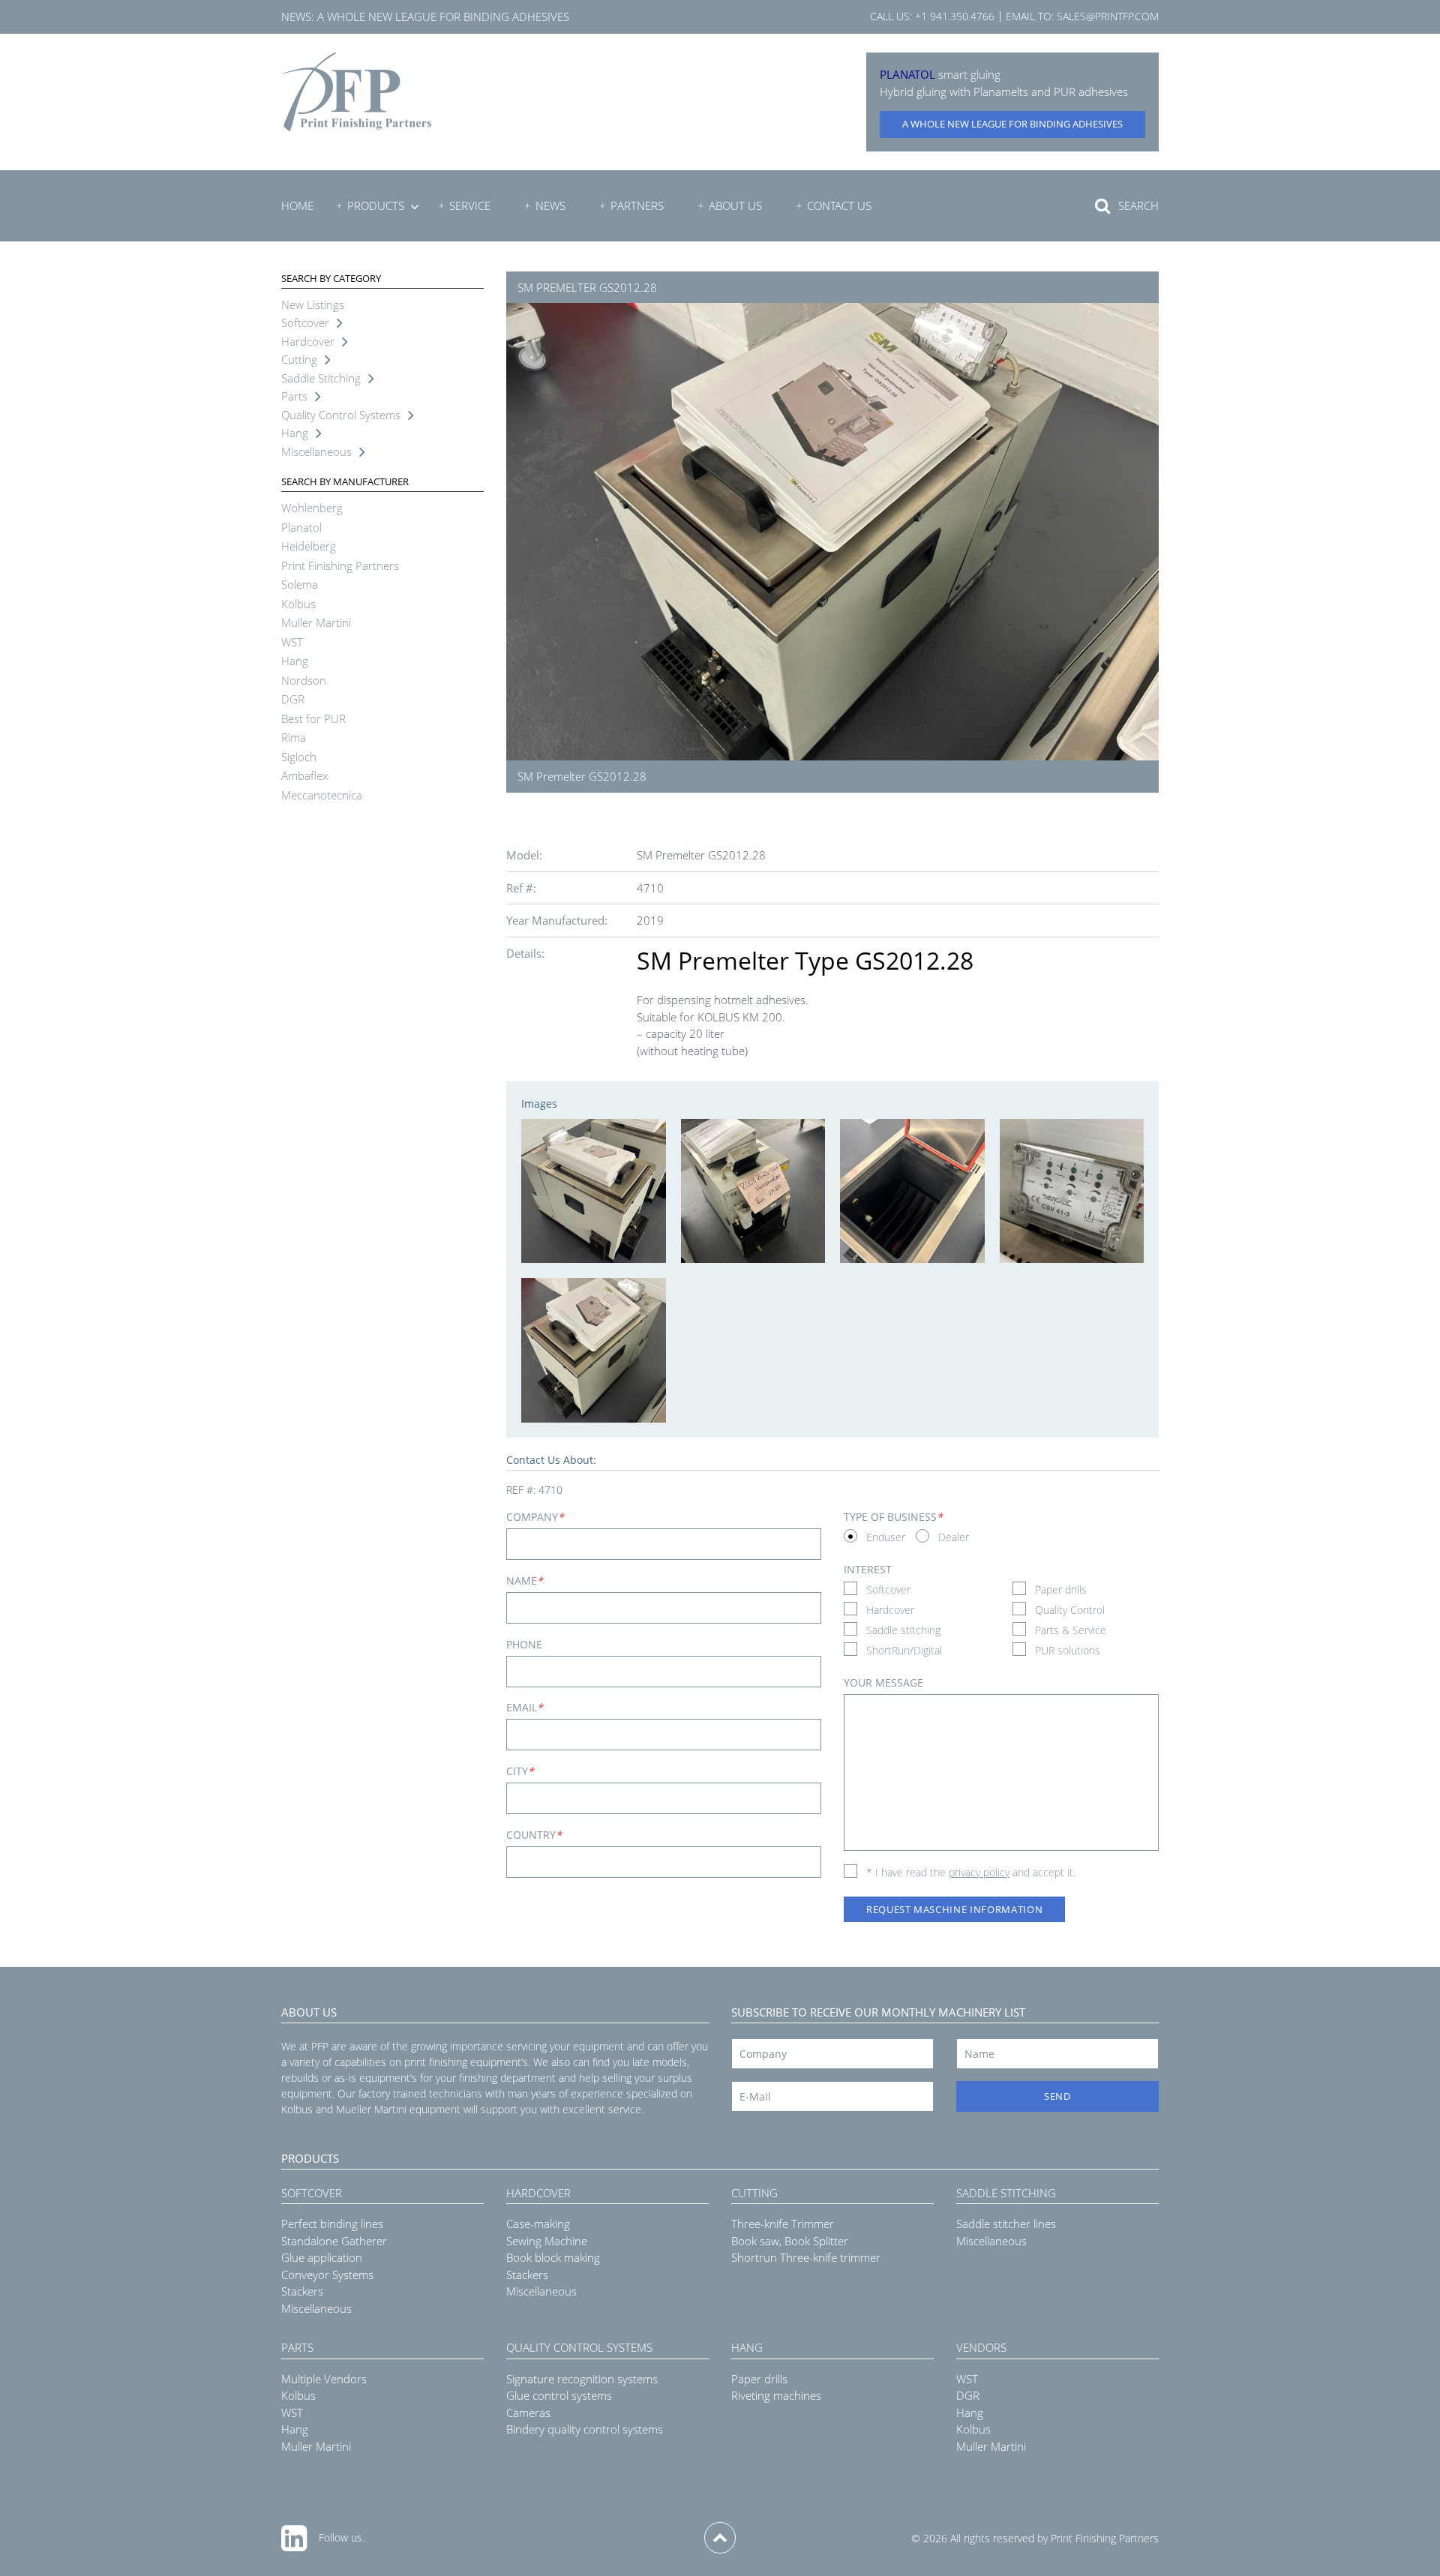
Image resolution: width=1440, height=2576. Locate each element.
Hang (295, 433)
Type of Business (893, 1517)
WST (292, 642)
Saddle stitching (903, 1630)
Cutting (299, 359)
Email (525, 1707)
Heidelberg (309, 546)
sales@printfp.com (1108, 16)
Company (535, 1517)
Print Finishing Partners (340, 565)
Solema (300, 584)
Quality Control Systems (341, 415)
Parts (294, 396)
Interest (868, 1569)
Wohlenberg (312, 508)
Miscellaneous (316, 451)
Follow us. (342, 2537)
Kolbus (298, 604)
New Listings (313, 304)
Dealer (954, 1537)
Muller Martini (316, 622)
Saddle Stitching (321, 378)
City (520, 1771)
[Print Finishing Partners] (356, 92)
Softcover (305, 322)
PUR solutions (1068, 1650)
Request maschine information (954, 1909)
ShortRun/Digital (904, 1650)
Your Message (883, 1682)
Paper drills (1061, 1589)
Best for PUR (313, 718)
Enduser (886, 1537)
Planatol (301, 527)
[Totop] (720, 2538)
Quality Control (1070, 1610)
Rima (294, 737)
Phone (524, 1644)
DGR (293, 699)
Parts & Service (1071, 1630)
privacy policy (979, 1872)
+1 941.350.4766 (955, 16)
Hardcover (308, 341)
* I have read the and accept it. (971, 1872)
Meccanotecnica (322, 795)
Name (525, 1580)
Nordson (304, 680)
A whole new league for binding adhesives (443, 16)
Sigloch (299, 757)
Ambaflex (304, 775)
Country (534, 1835)
